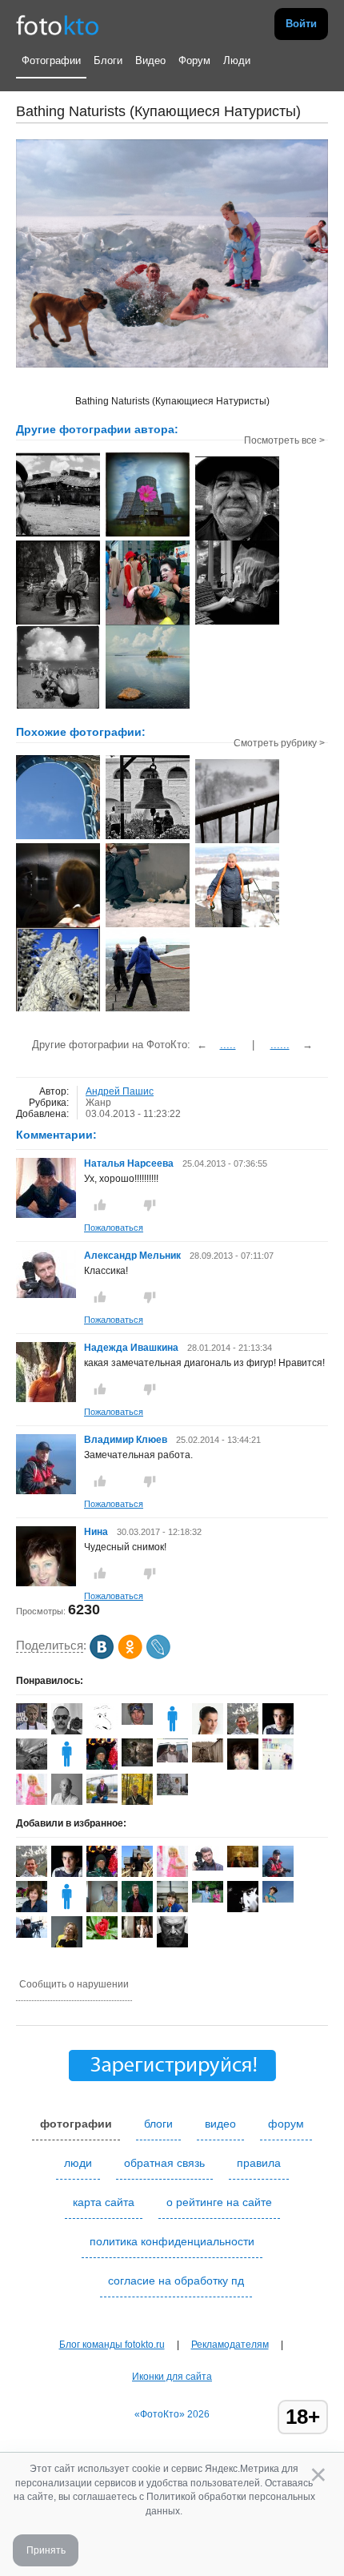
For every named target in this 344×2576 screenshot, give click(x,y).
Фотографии (51, 60)
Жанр (98, 1103)
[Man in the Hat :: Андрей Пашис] (237, 539)
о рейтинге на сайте (219, 2202)
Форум (194, 60)
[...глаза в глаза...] (58, 926)
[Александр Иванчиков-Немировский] (137, 1722)
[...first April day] (237, 842)
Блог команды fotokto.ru (112, 2345)
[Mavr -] (208, 1759)
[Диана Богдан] (278, 1899)
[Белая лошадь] (58, 1010)
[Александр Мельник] (46, 1295)
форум (286, 2124)
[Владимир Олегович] (32, 1935)
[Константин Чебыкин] (278, 1731)
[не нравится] (150, 1205)
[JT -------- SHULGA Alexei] (172, 1759)
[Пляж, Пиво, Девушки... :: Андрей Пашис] (58, 707)
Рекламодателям (230, 2345)
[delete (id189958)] (67, 1766)
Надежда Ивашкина (131, 1348)
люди (78, 2163)
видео (220, 2124)
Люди (237, 60)
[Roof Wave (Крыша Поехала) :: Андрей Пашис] (58, 535)
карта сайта (104, 2202)
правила (259, 2163)
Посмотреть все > (284, 440)
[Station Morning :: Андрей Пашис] (148, 535)
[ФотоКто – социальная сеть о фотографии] (58, 24)
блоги (158, 2124)
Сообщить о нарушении (74, 1984)
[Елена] (172, 1792)
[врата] (58, 838)
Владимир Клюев (126, 1440)
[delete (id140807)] (172, 1731)
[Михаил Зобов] (243, 1864)
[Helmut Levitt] (32, 1726)
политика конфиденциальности (172, 2241)
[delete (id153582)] (67, 1909)
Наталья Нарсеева (129, 1163)
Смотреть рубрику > (279, 743)
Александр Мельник (132, 1256)
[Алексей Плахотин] (172, 1944)
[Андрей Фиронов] (137, 1935)
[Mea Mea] (137, 1763)
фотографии (76, 2124)
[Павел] (237, 926)
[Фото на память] (148, 1010)
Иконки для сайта (172, 2377)
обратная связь (164, 2163)
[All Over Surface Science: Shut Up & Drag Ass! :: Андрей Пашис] (237, 623)
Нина (97, 1532)
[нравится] (100, 1205)
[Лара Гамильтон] (32, 1802)
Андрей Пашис (120, 1091)
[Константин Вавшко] (102, 1800)
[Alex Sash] (102, 1731)
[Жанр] (148, 838)
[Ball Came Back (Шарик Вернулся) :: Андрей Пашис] (148, 623)
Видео (150, 60)
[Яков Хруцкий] (67, 1731)
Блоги (108, 60)
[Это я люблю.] (148, 926)
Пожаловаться (114, 1228)
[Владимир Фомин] (102, 1909)
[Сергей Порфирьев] (32, 1769)
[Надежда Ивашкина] (46, 1400)
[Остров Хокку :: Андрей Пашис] (148, 707)
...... (280, 1045)
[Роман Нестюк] (102, 1936)
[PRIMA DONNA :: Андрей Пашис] (58, 623)
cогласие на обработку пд (176, 2281)
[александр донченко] (208, 1899)
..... (228, 1045)
